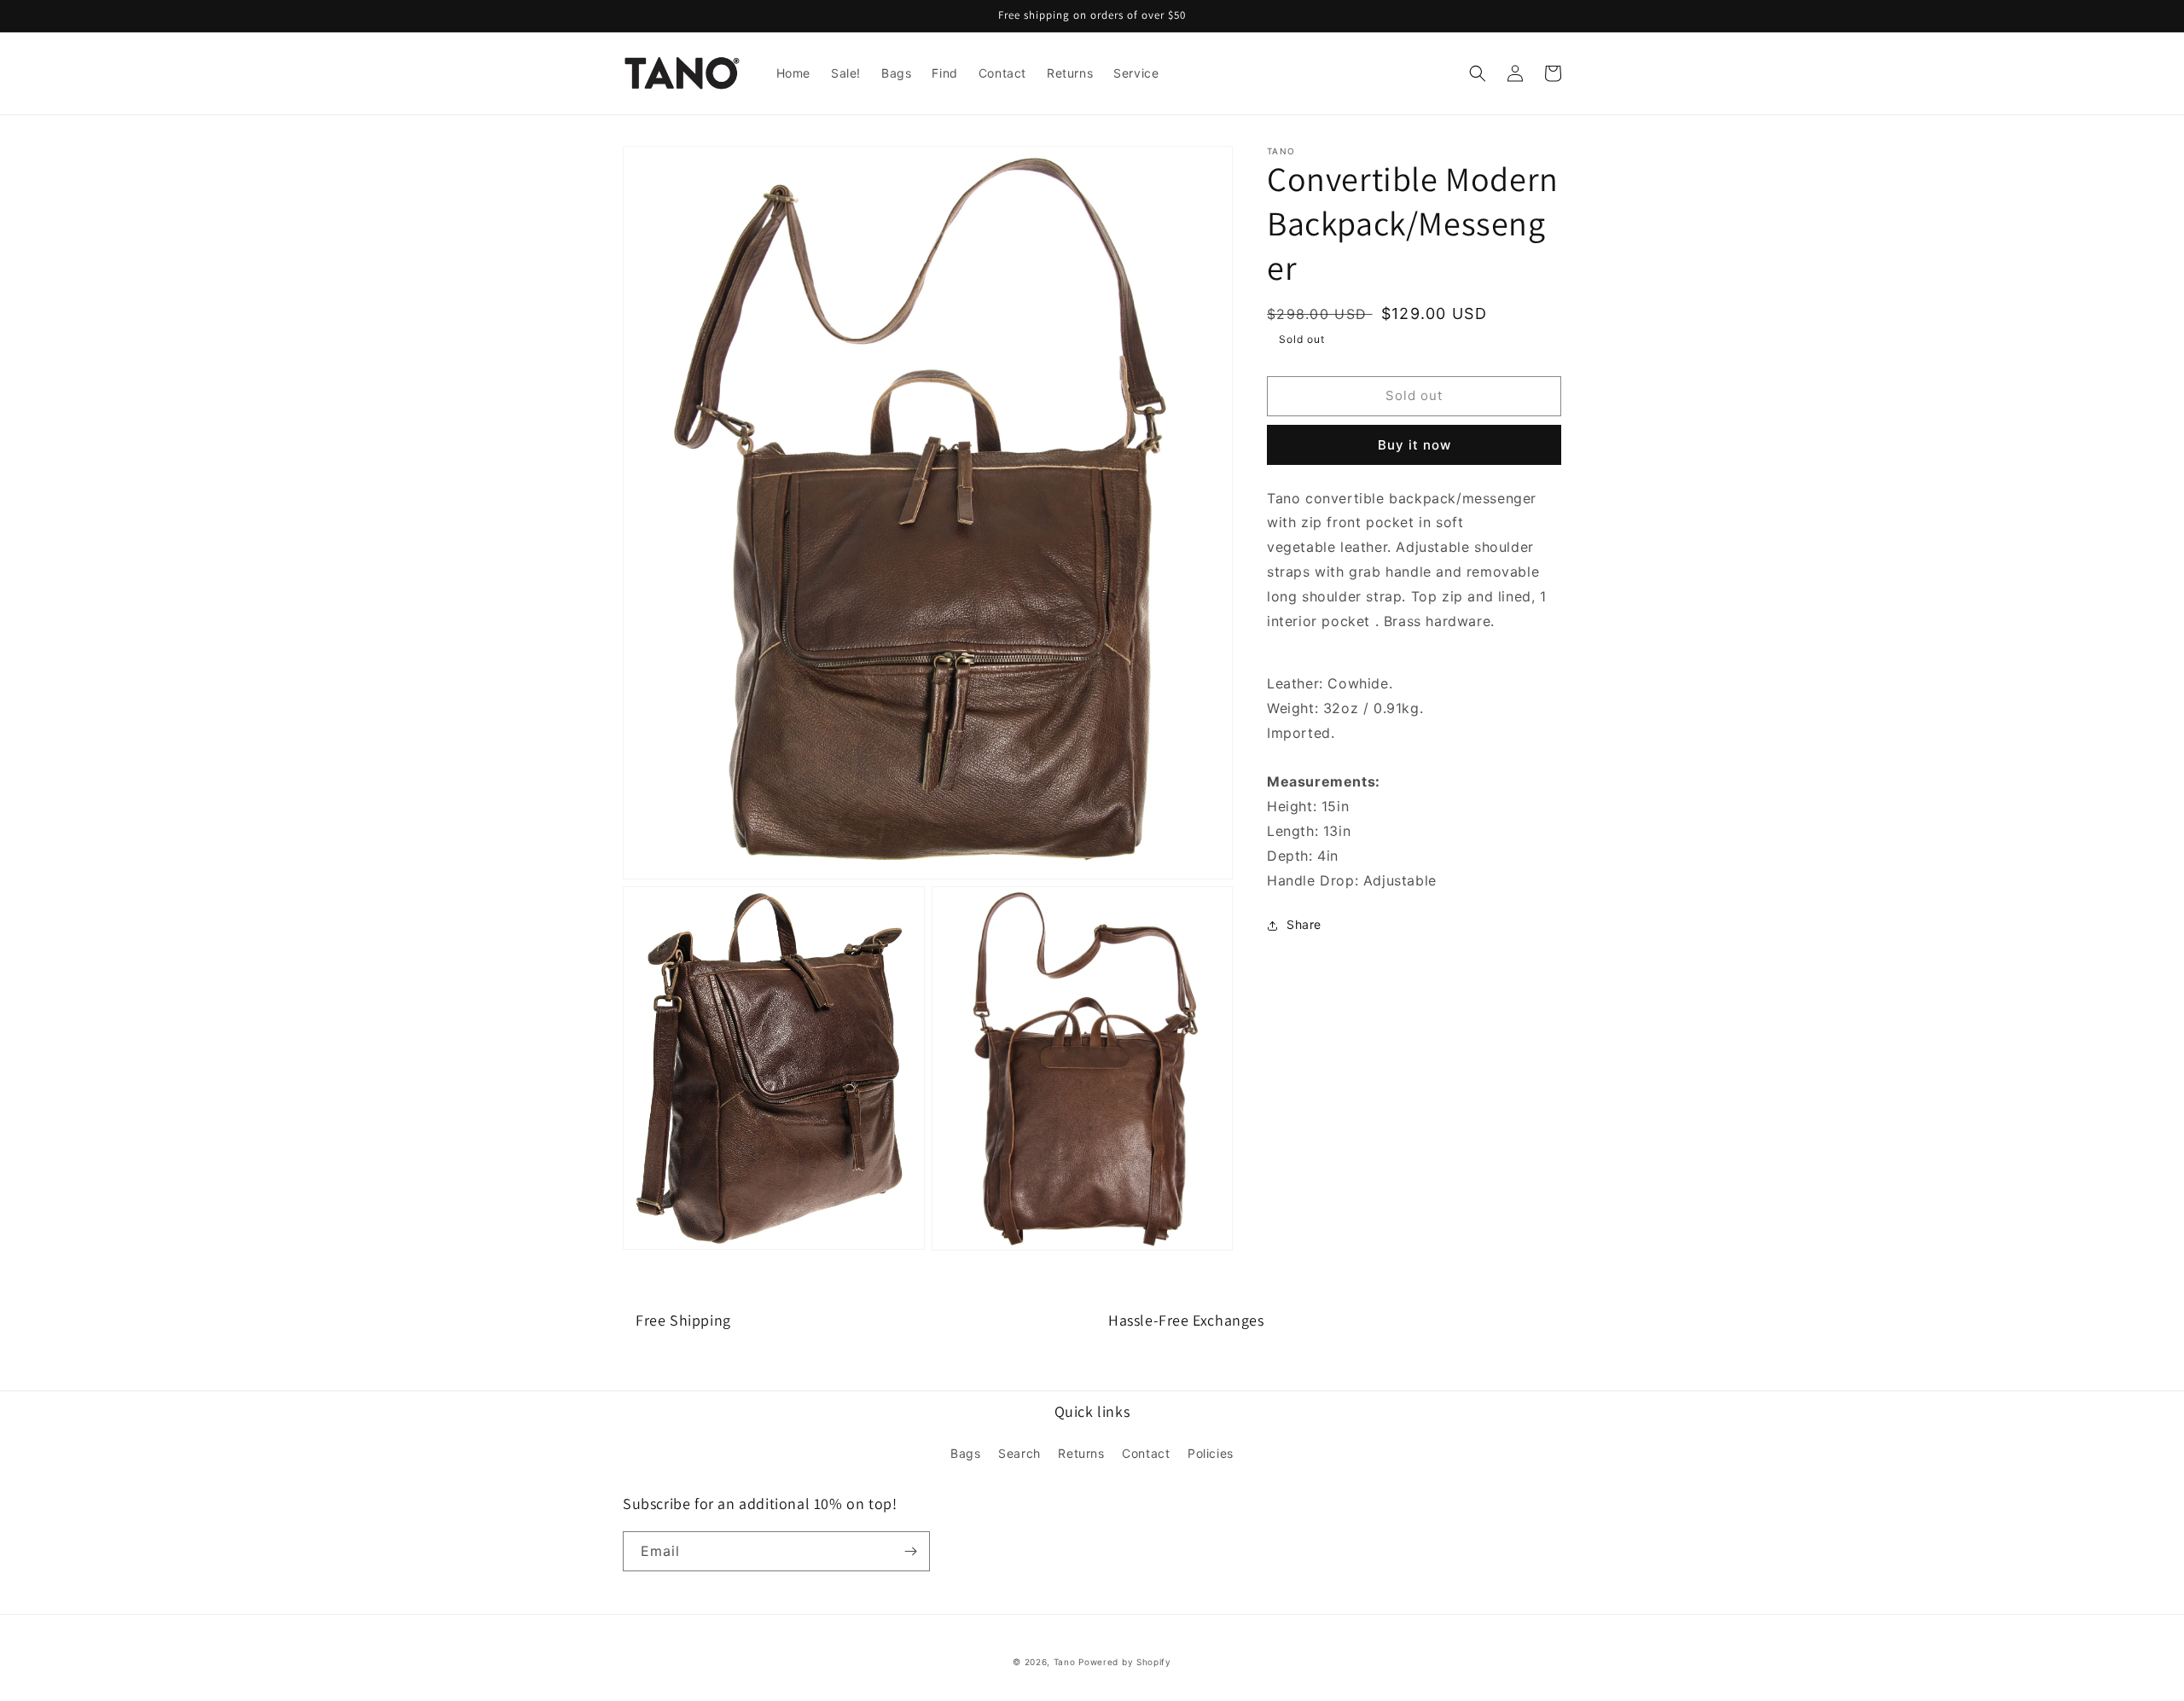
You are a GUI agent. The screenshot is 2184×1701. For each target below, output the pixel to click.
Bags (965, 1453)
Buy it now (1414, 445)
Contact (1146, 1453)
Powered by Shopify (1125, 1662)
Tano (1065, 1662)
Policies (1211, 1453)
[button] (1478, 73)
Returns (1081, 1453)
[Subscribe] (910, 1551)
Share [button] (1304, 925)
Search (1019, 1453)
